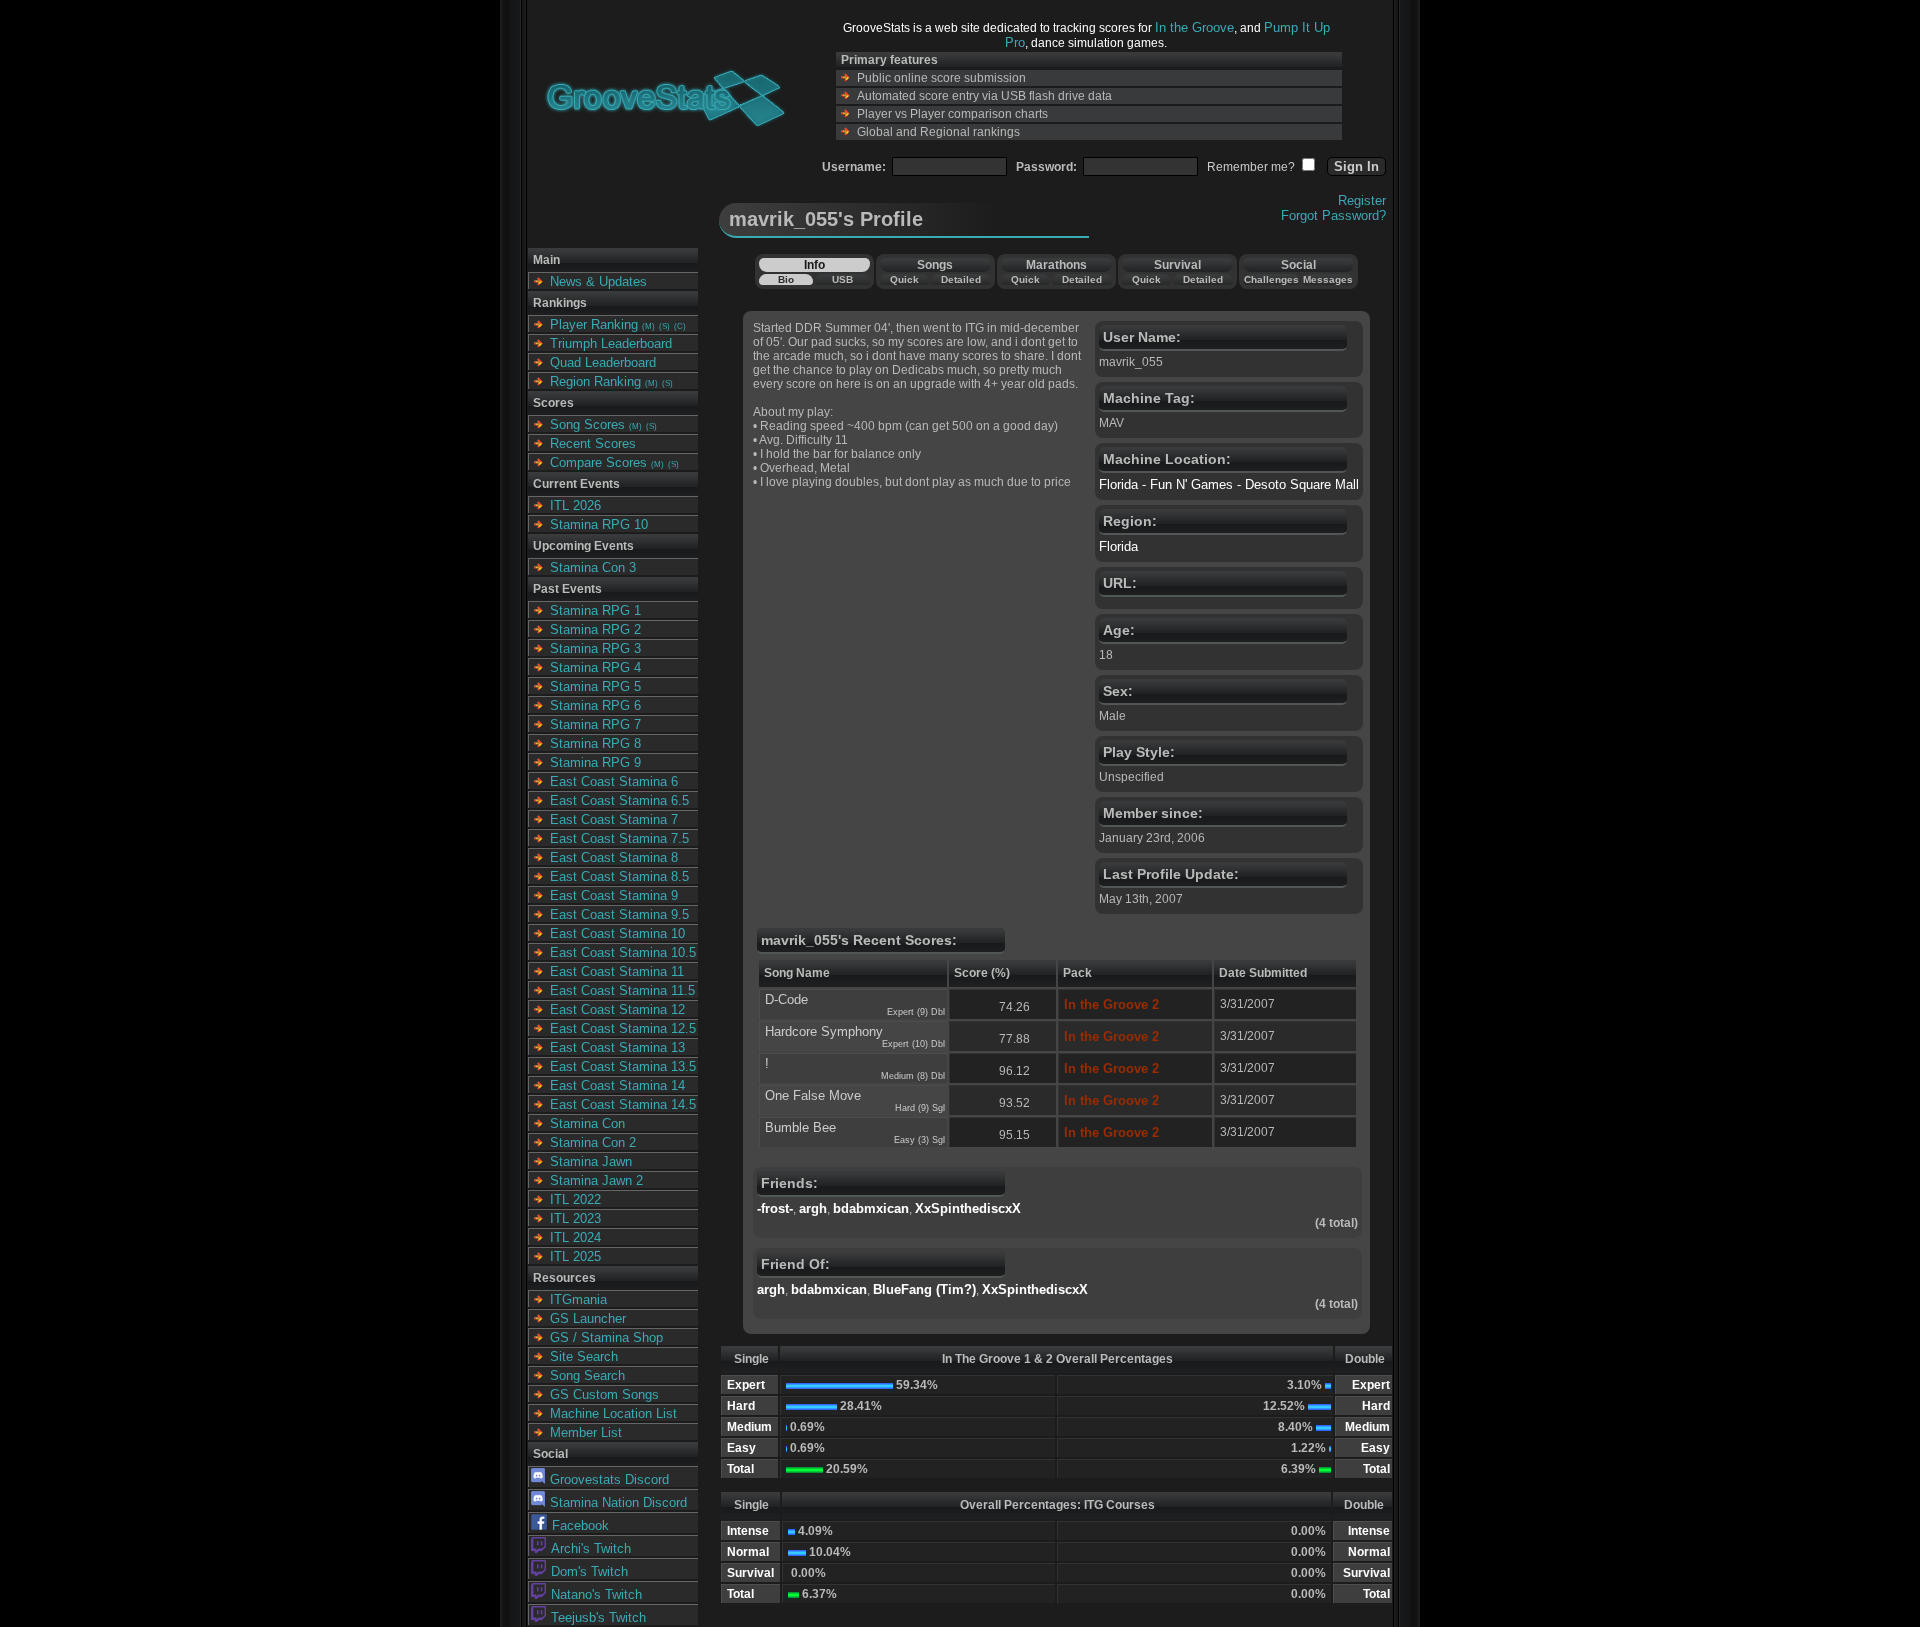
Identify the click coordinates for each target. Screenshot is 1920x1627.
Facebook (580, 1525)
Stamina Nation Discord (618, 1502)
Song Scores (587, 424)
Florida (1118, 546)
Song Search (587, 1375)
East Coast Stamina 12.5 (623, 1028)
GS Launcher (588, 1318)
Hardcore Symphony (824, 1031)
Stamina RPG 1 (595, 610)
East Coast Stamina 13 (617, 1047)
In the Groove (1194, 27)
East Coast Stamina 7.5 (619, 838)
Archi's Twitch (591, 1548)
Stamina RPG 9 (595, 762)
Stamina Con (587, 1123)
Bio (786, 279)
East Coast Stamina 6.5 (619, 800)
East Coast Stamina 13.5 (623, 1066)
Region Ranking (595, 381)
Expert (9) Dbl (916, 1012)
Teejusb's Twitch (598, 1617)
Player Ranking (594, 324)
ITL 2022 (575, 1199)
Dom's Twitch (589, 1571)
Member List (586, 1432)
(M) (648, 326)
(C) (680, 326)
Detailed (961, 279)
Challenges (1271, 279)
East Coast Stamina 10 (617, 933)
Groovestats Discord (609, 1479)
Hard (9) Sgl (920, 1108)
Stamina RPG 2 (595, 629)
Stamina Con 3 (593, 567)
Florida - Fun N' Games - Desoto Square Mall (1229, 484)
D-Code (786, 999)
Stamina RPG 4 (595, 667)
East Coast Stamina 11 (617, 971)
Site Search (584, 1356)
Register (1362, 200)
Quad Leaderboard (603, 362)
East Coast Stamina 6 (614, 781)
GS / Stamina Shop (606, 1337)
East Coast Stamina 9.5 (619, 914)
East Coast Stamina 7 (614, 819)
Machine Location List (613, 1413)
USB (842, 279)
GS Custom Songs (604, 1394)
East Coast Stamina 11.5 (622, 990)
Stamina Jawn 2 (596, 1180)
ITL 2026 (575, 505)
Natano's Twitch (596, 1594)
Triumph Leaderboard (611, 343)
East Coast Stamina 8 (614, 857)
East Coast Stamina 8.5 (619, 876)
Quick (904, 279)
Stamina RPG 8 (595, 743)
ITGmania (578, 1299)
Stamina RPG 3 (595, 648)
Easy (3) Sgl (919, 1140)
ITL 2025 (575, 1256)
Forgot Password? (1333, 215)
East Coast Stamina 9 (614, 895)
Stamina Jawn (591, 1161)
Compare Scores (598, 462)
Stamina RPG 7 (595, 724)
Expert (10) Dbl (913, 1044)
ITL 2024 (575, 1237)
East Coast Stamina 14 (617, 1085)
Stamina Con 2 (593, 1142)
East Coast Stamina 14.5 (623, 1104)
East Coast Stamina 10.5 (623, 952)
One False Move (813, 1095)
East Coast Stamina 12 (617, 1009)
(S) (664, 326)
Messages (1328, 279)
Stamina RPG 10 (599, 524)
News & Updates (598, 281)
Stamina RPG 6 (595, 705)
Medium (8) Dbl (913, 1076)
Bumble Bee (800, 1127)
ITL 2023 (575, 1218)
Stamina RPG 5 (595, 686)
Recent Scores (593, 443)
